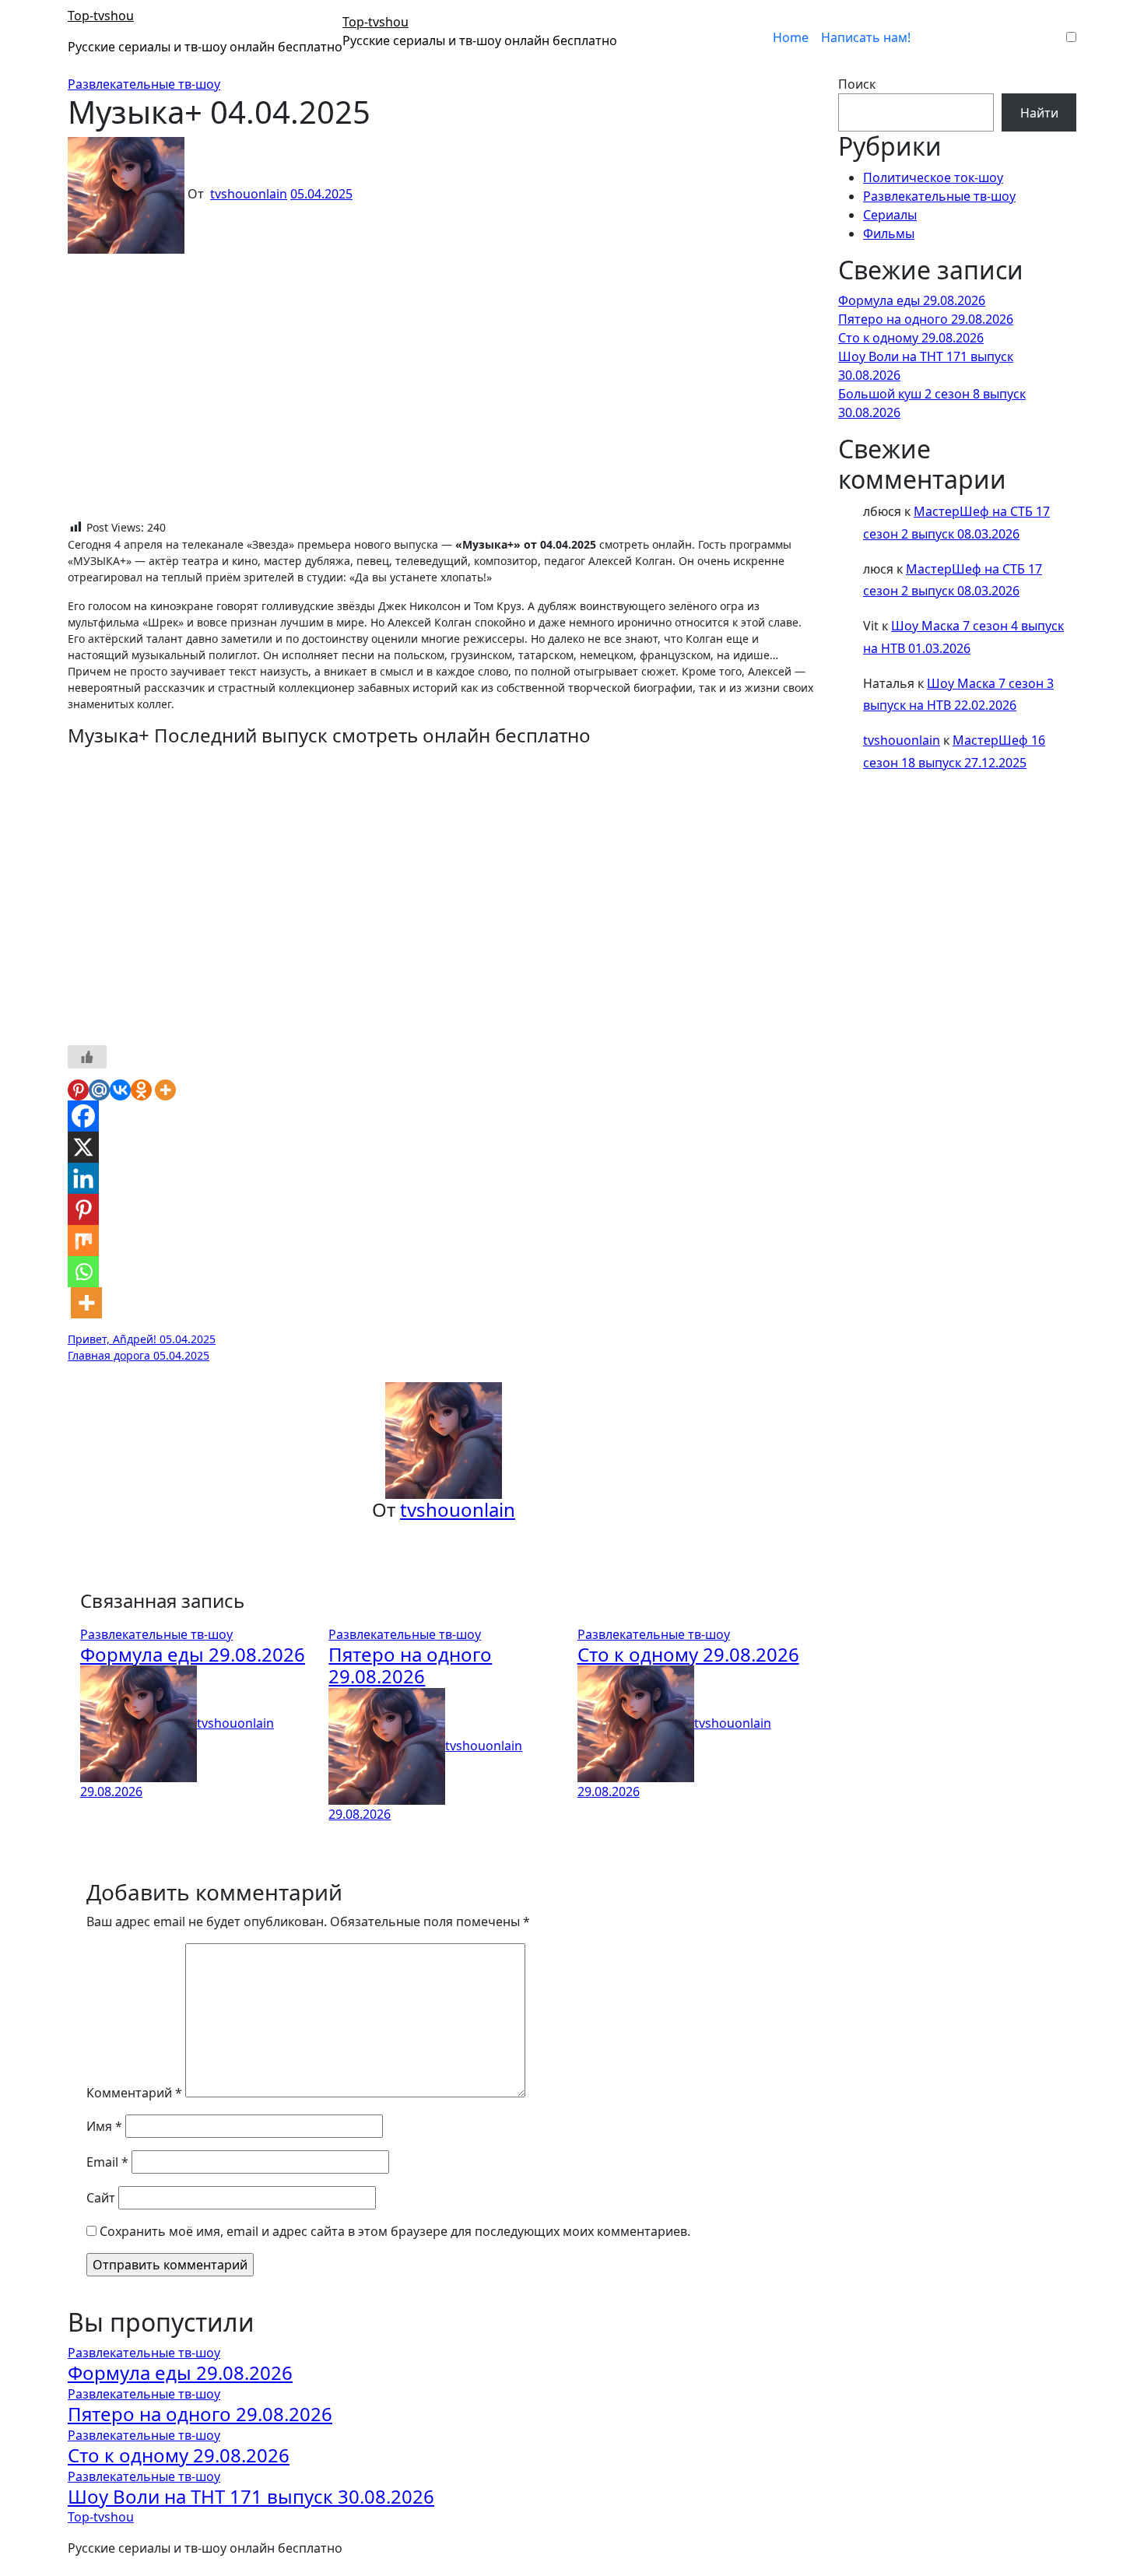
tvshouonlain (249, 194)
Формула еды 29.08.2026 (193, 1654)
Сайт (101, 2198)
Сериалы (890, 215)
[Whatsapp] (83, 1272)
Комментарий (134, 2093)
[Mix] (83, 1241)
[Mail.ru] (99, 1090)
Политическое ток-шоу (933, 177)
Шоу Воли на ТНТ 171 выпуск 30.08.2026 (251, 2496)
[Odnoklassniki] (141, 1090)
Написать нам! (866, 37)
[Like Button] (87, 1057)
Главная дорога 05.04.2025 (139, 1355)
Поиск (857, 84)
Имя (104, 2126)
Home (791, 37)
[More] (165, 1090)
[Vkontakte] (120, 1090)
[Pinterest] (78, 1090)
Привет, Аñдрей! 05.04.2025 (142, 1339)
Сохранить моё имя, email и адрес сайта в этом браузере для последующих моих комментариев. (395, 2231)
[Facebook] (83, 1116)
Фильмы (889, 233)
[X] (83, 1147)
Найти (1039, 113)
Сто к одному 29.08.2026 (688, 1654)
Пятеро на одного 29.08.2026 (410, 1665)
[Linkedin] (83, 1178)
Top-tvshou (101, 16)
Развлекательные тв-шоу (144, 84)
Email (107, 2162)
